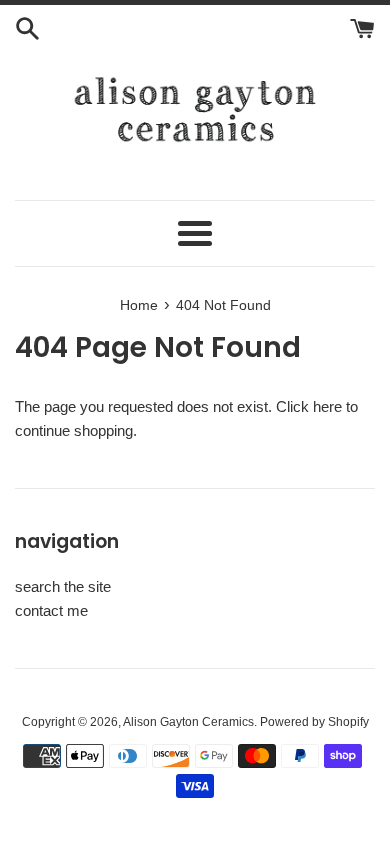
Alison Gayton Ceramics (188, 722)
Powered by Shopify (314, 722)
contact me (51, 610)
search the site (63, 586)
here (327, 406)
